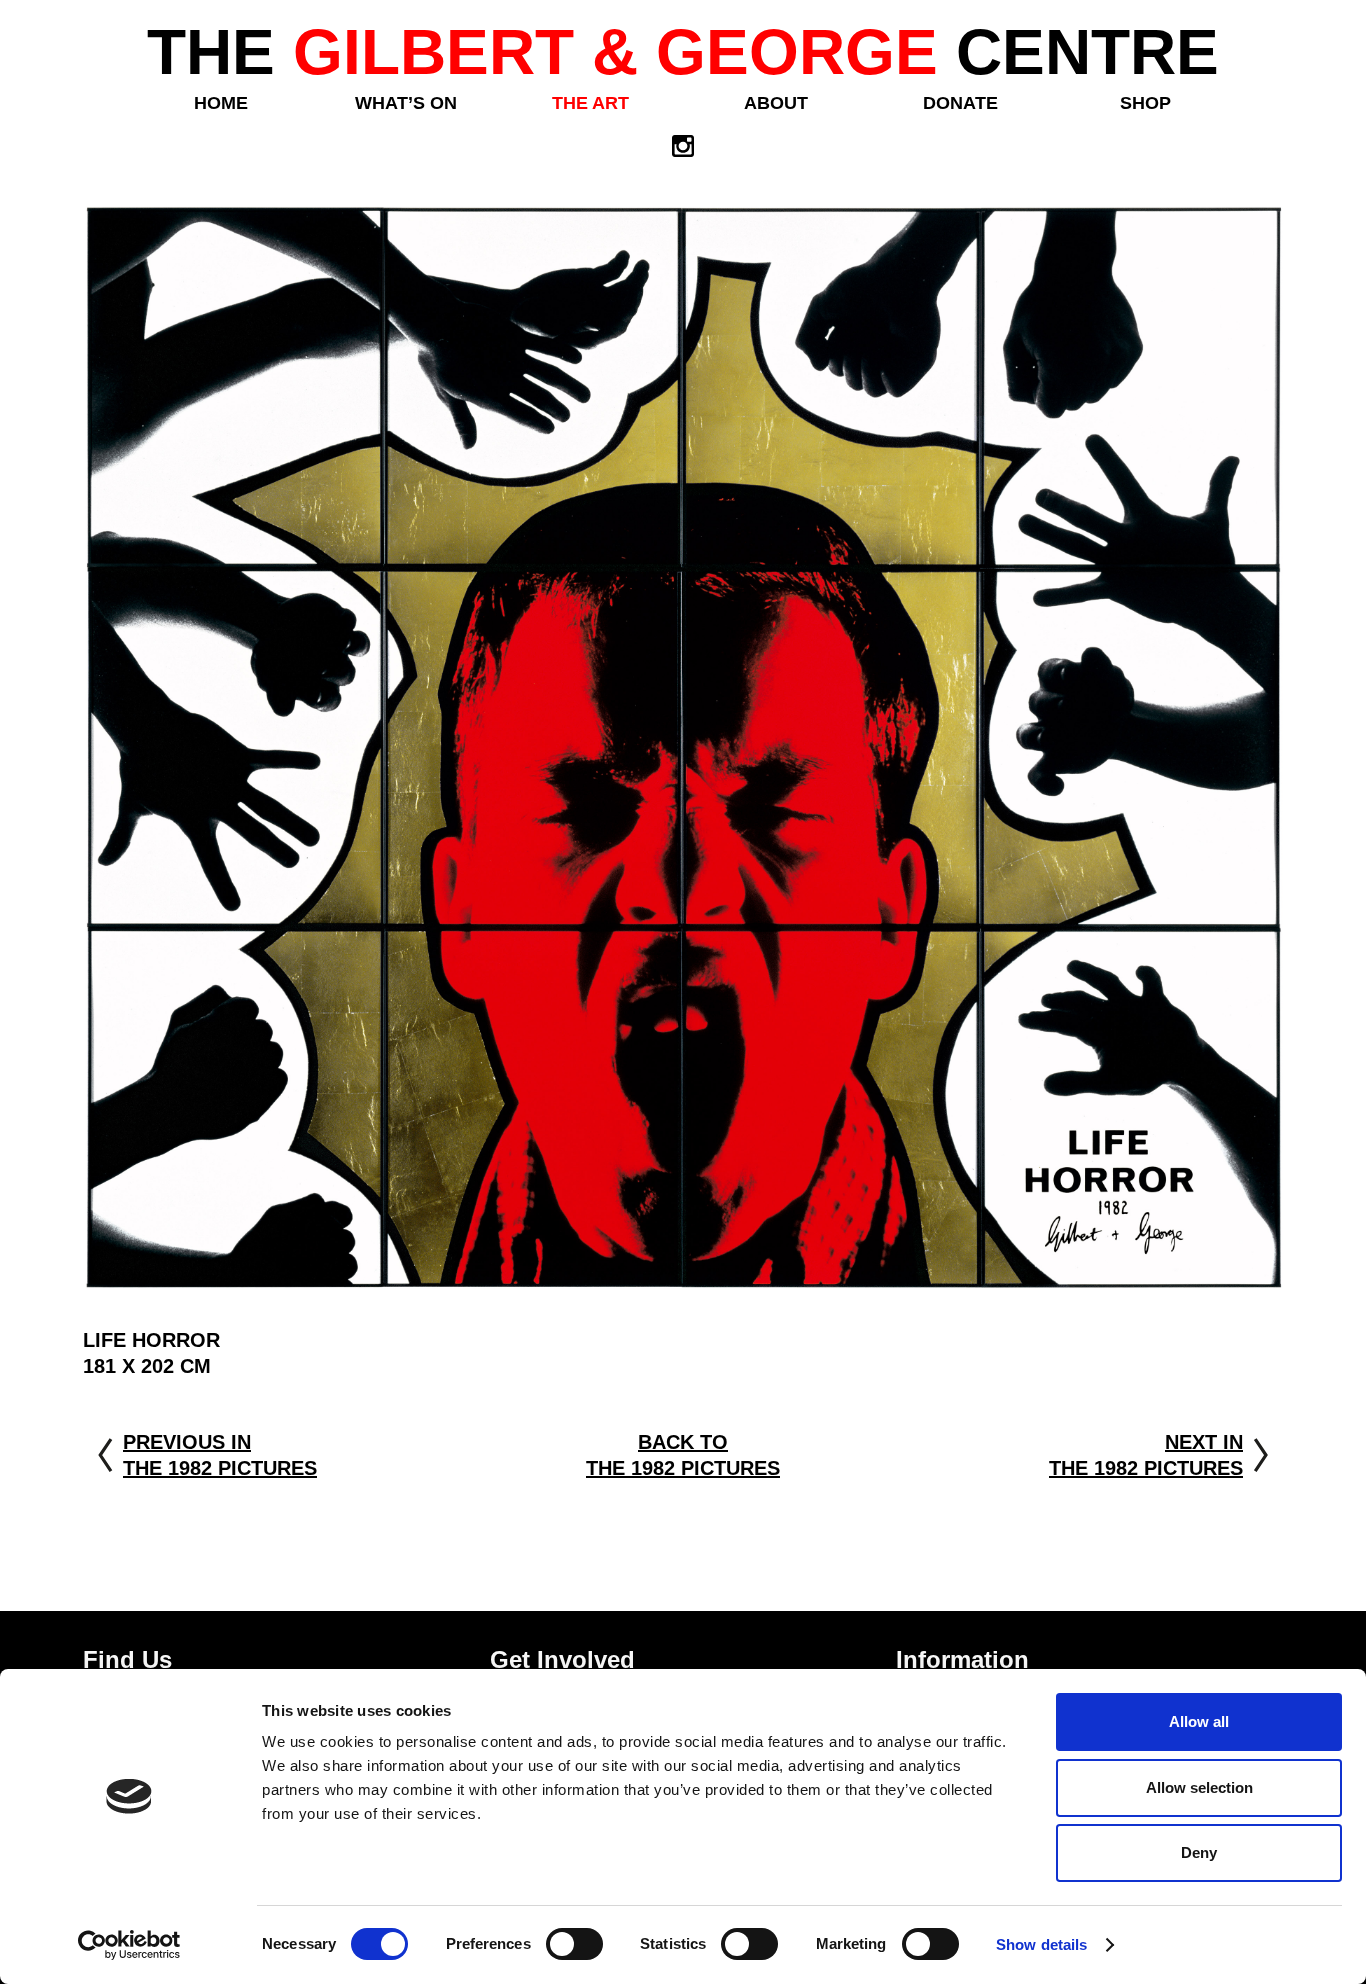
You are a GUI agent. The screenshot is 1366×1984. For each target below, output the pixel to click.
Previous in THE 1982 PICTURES (220, 1455)
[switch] (574, 1944)
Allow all (1199, 1721)
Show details (1041, 1944)
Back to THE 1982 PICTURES (683, 1455)
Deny (1199, 1852)
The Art (590, 103)
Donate (960, 103)
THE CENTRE (683, 52)
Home (221, 103)
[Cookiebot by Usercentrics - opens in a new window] (129, 1945)
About (776, 103)
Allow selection (1199, 1787)
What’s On (406, 103)
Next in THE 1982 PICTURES (1146, 1455)
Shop (1145, 103)
